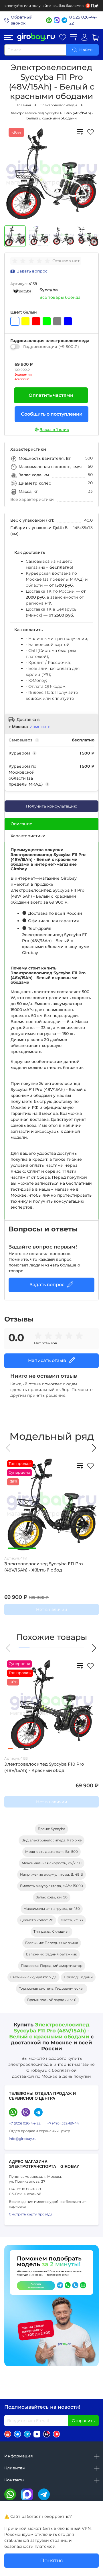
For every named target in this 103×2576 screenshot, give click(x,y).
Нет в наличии (52, 1609)
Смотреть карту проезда (31, 2214)
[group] (32, 261)
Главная (24, 105)
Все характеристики (32, 499)
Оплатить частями (51, 395)
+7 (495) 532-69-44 (63, 2123)
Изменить (40, 727)
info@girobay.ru (23, 2139)
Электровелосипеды (59, 105)
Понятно (52, 2560)
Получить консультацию (51, 806)
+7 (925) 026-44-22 (25, 2123)
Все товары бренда (60, 297)
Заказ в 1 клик (54, 430)
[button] (9, 1448)
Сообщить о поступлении (52, 414)
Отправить (83, 2421)
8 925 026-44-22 (83, 20)
